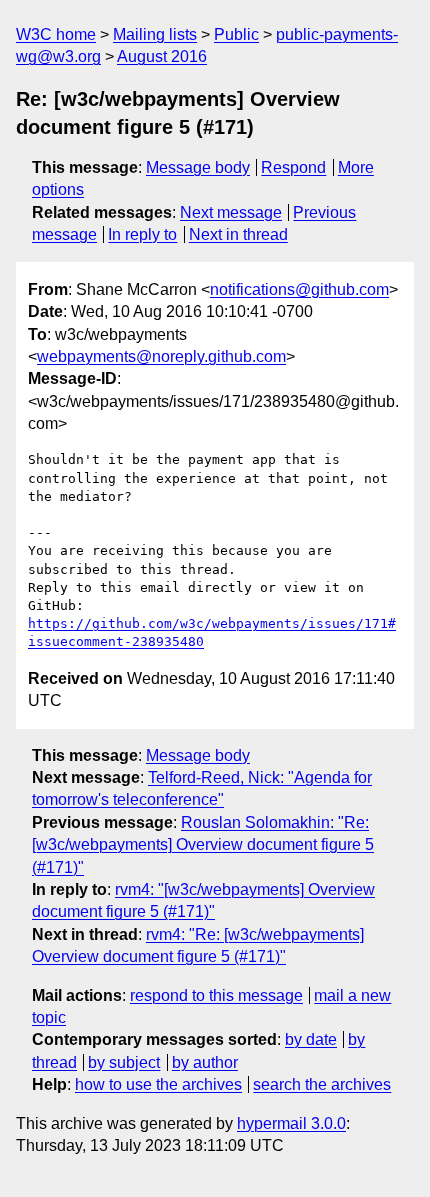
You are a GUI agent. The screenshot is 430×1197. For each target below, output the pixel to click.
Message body (198, 167)
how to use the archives (158, 1084)
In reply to (142, 234)
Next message (231, 212)
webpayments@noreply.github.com (161, 356)
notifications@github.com (299, 289)
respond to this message (216, 995)
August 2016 (162, 56)
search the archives (322, 1084)
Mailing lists (155, 34)
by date (311, 1039)
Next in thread (238, 234)
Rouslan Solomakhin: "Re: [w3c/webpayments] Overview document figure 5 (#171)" (203, 845)
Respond (293, 167)
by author (205, 1062)
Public (236, 34)
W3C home (56, 34)
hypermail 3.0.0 (291, 1123)
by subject (124, 1062)
